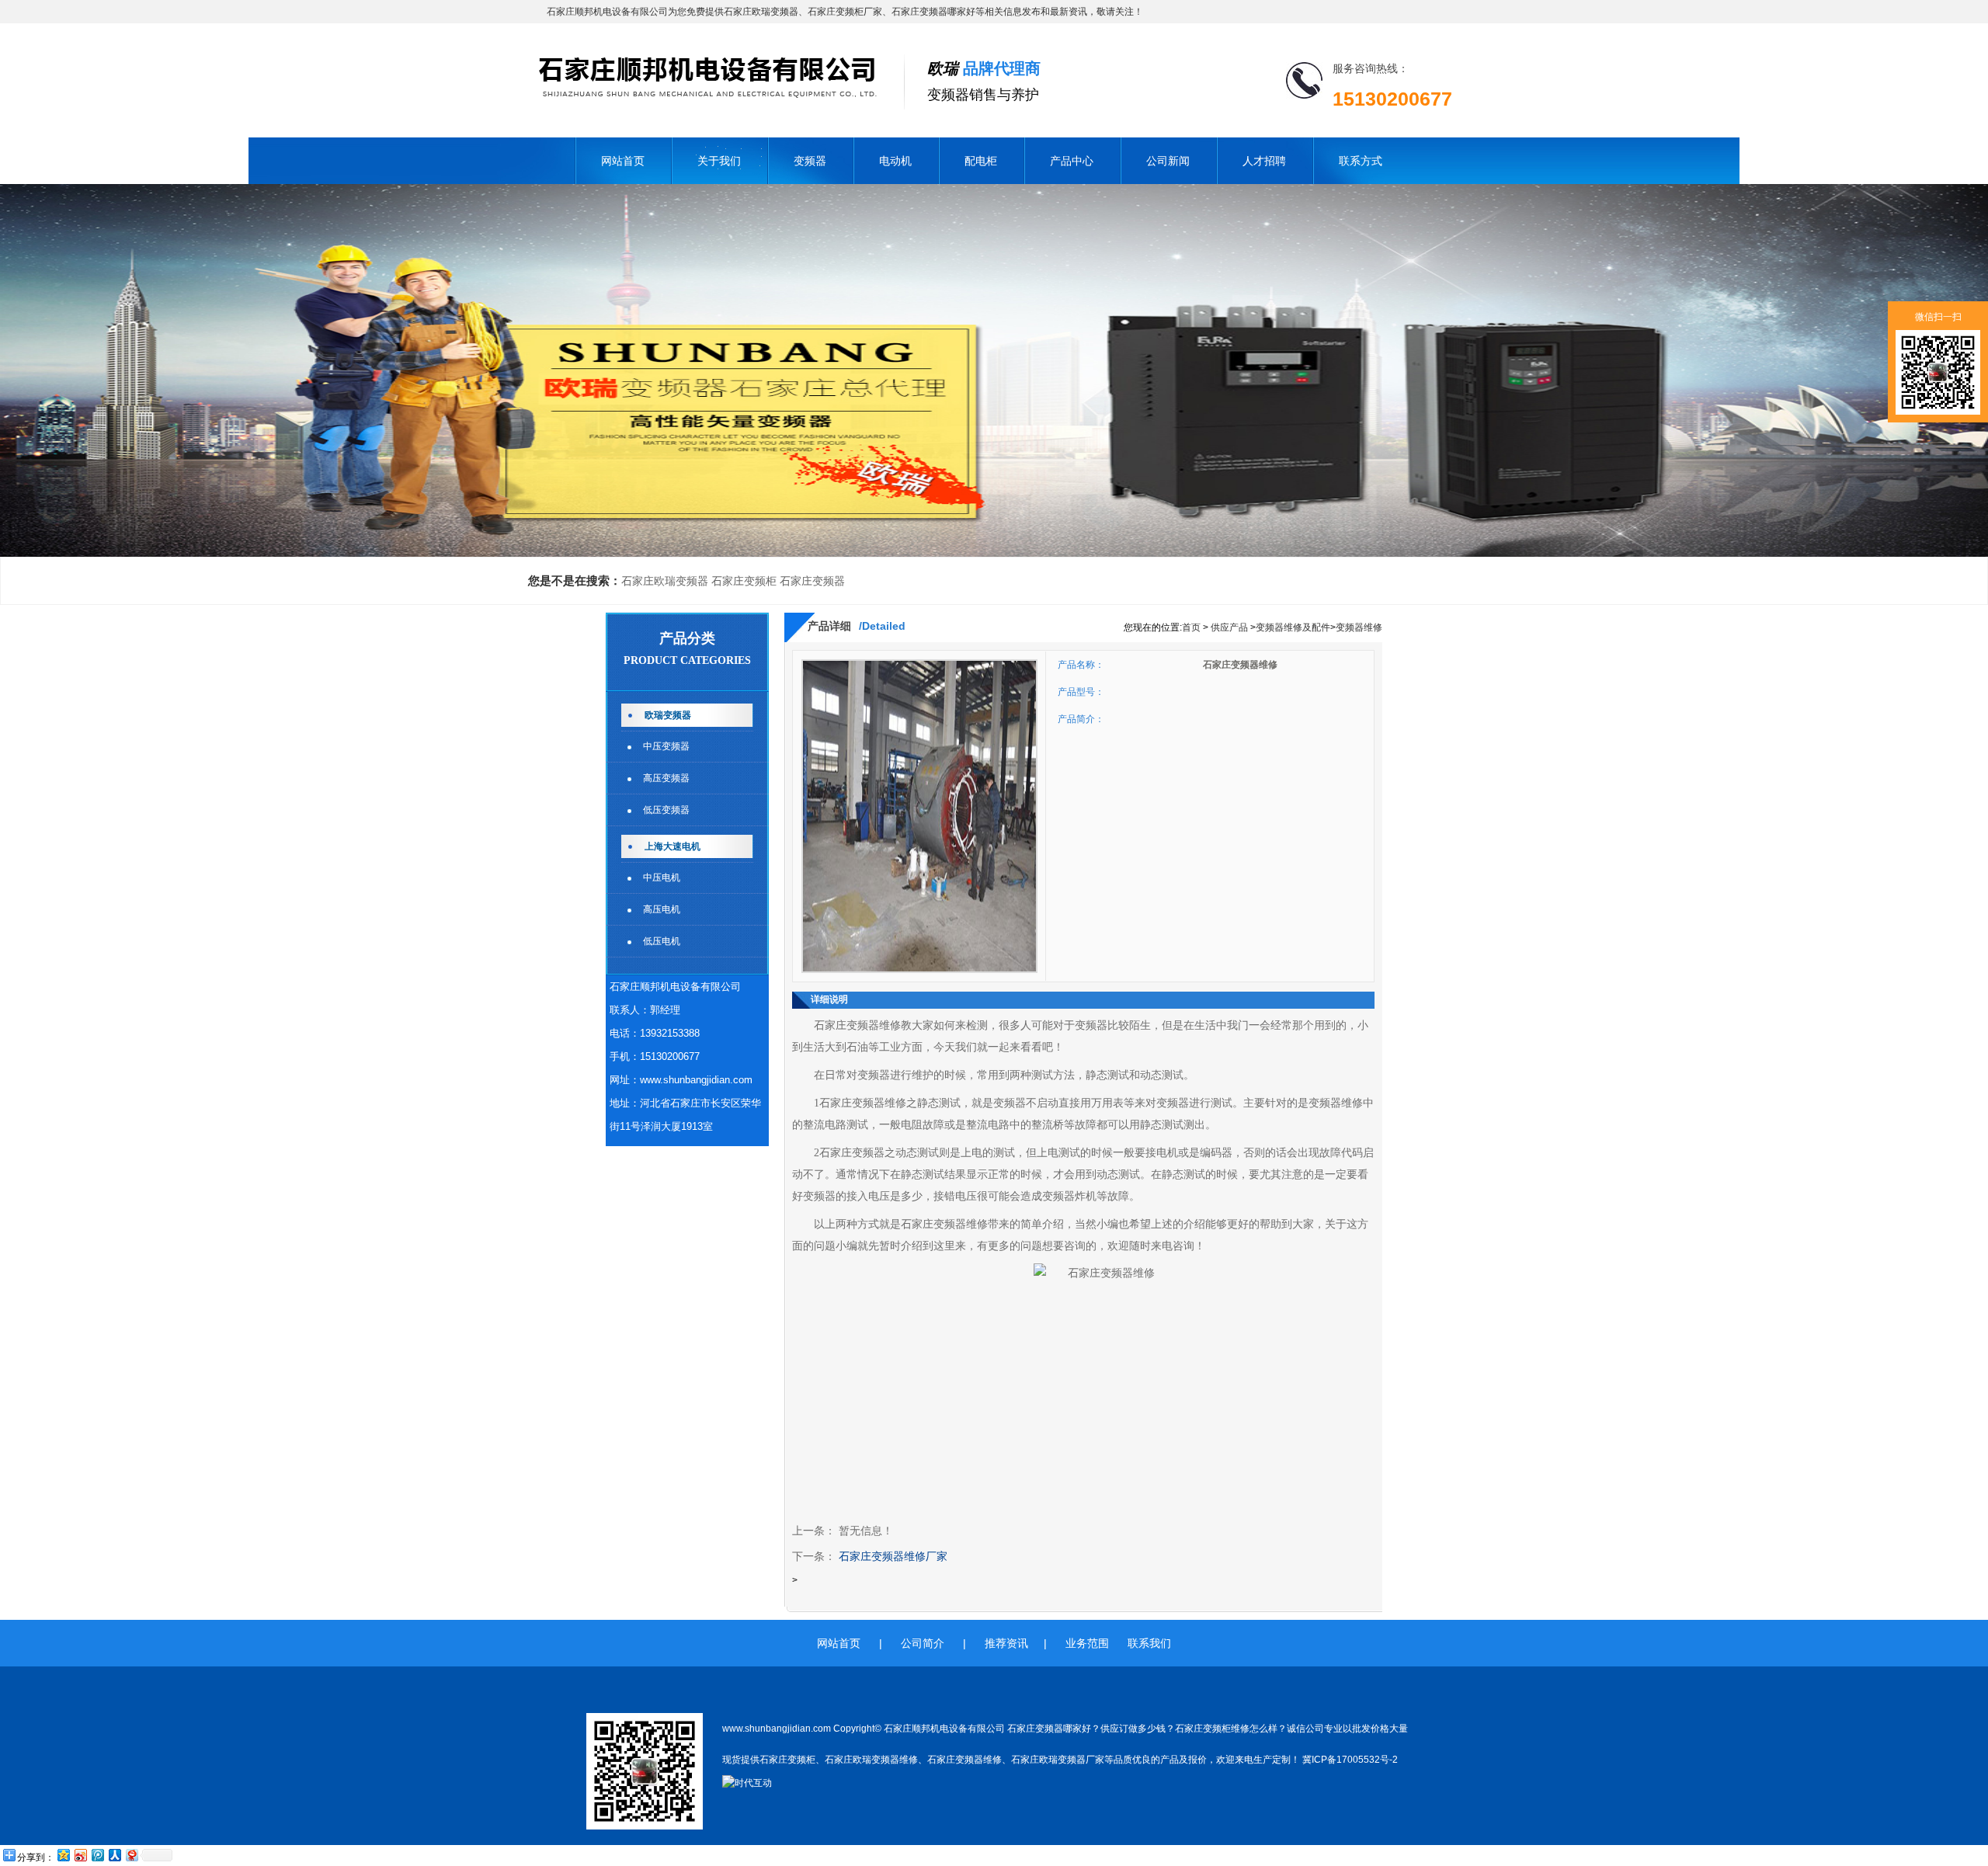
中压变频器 (666, 746)
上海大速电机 (673, 846)
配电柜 (981, 161)
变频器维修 (1359, 627)
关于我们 (719, 161)
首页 (1191, 627)
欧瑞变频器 (668, 715)
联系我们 (1149, 1643)
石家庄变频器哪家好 (933, 12)
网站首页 (623, 161)
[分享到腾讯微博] (97, 1855)
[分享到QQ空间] (63, 1855)
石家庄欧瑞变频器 (761, 12)
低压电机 (662, 941)
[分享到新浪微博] (80, 1855)
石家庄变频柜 (744, 581)
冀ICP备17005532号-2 (1350, 1760)
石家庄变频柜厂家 (845, 12)
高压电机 (662, 909)
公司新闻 (1168, 161)
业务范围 (1087, 1643)
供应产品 (1229, 627)
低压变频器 (666, 810)
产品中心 (1072, 161)
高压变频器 (666, 778)
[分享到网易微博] (131, 1855)
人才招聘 (1264, 161)
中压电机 (662, 877)
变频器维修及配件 (1293, 627)
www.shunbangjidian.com (696, 1080)
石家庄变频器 (812, 581)
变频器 (810, 161)
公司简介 (923, 1643)
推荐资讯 (1006, 1643)
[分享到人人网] (114, 1855)
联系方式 (1361, 161)
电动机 (895, 161)
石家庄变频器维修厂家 (893, 1557)
